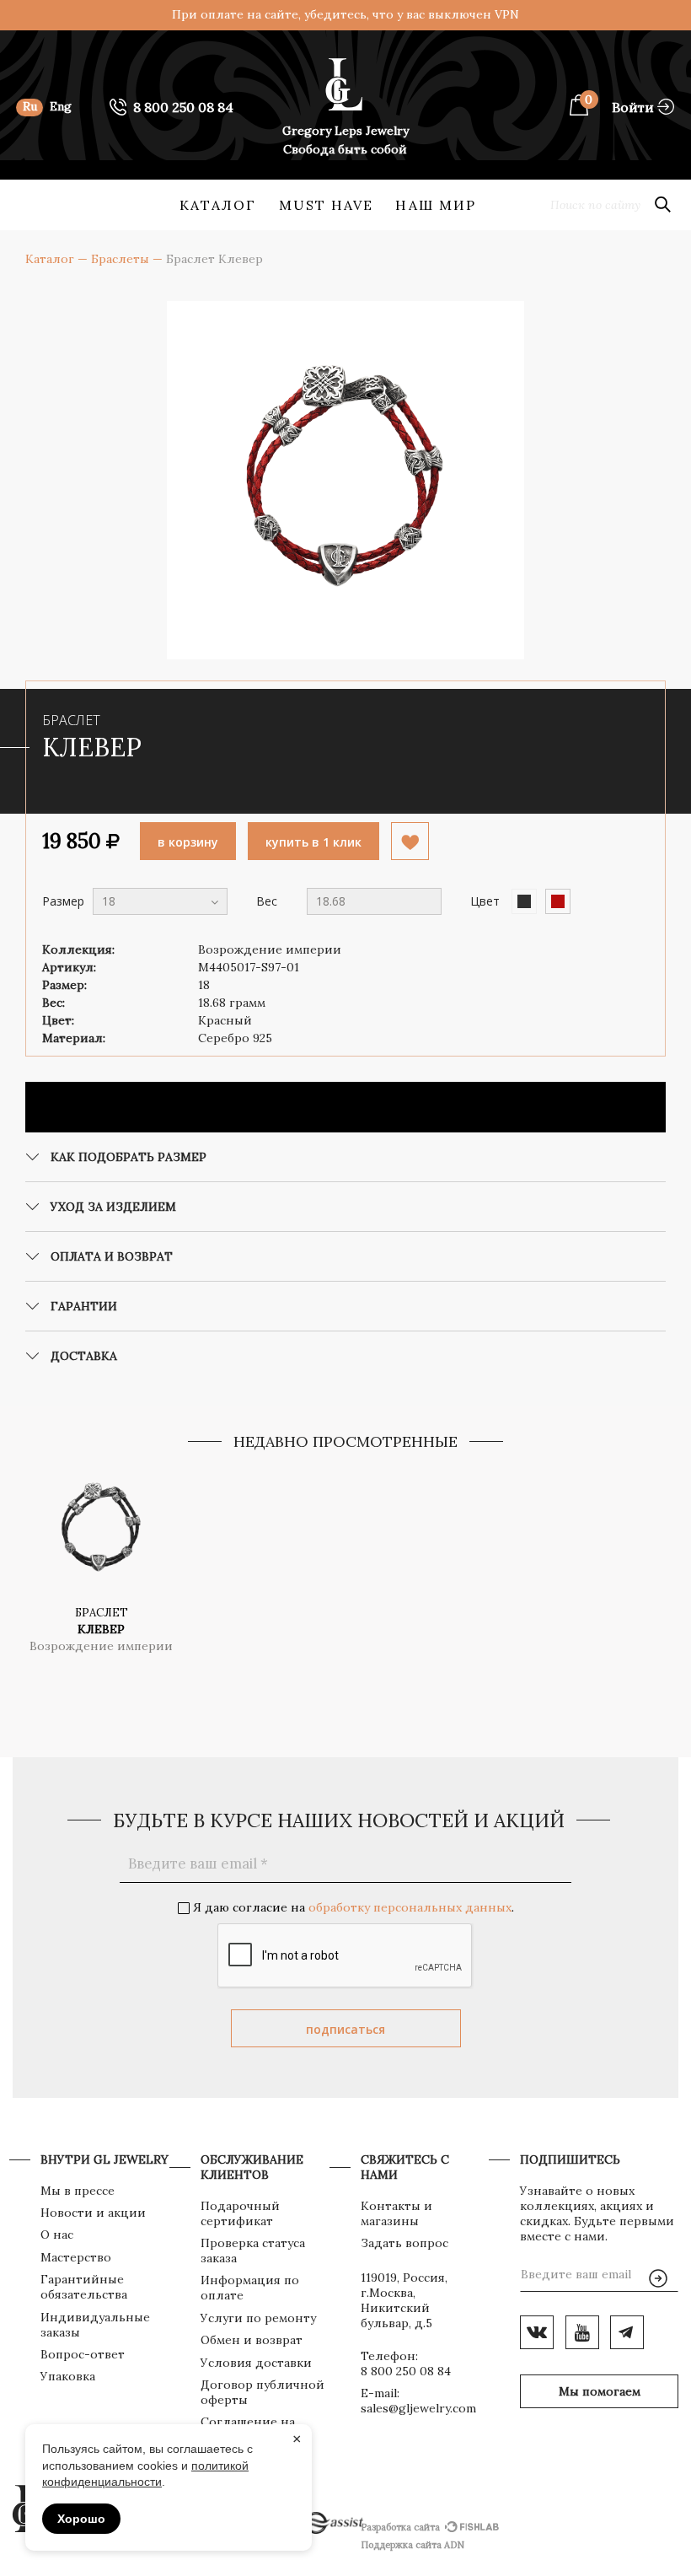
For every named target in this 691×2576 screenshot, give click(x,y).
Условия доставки (256, 2363)
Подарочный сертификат (240, 2213)
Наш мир (436, 205)
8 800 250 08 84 (406, 2371)
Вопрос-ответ (83, 2354)
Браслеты (120, 259)
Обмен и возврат (252, 2340)
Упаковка (68, 2376)
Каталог (218, 205)
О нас (57, 2235)
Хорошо (81, 2519)
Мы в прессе (78, 2191)
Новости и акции (93, 2213)
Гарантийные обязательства (84, 2287)
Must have (327, 205)
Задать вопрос (404, 2243)
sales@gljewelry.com (418, 2408)
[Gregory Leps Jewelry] (41, 238)
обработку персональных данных (410, 1907)
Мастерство (76, 2257)
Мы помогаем (600, 2391)
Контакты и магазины (396, 2213)
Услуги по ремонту (258, 2318)
